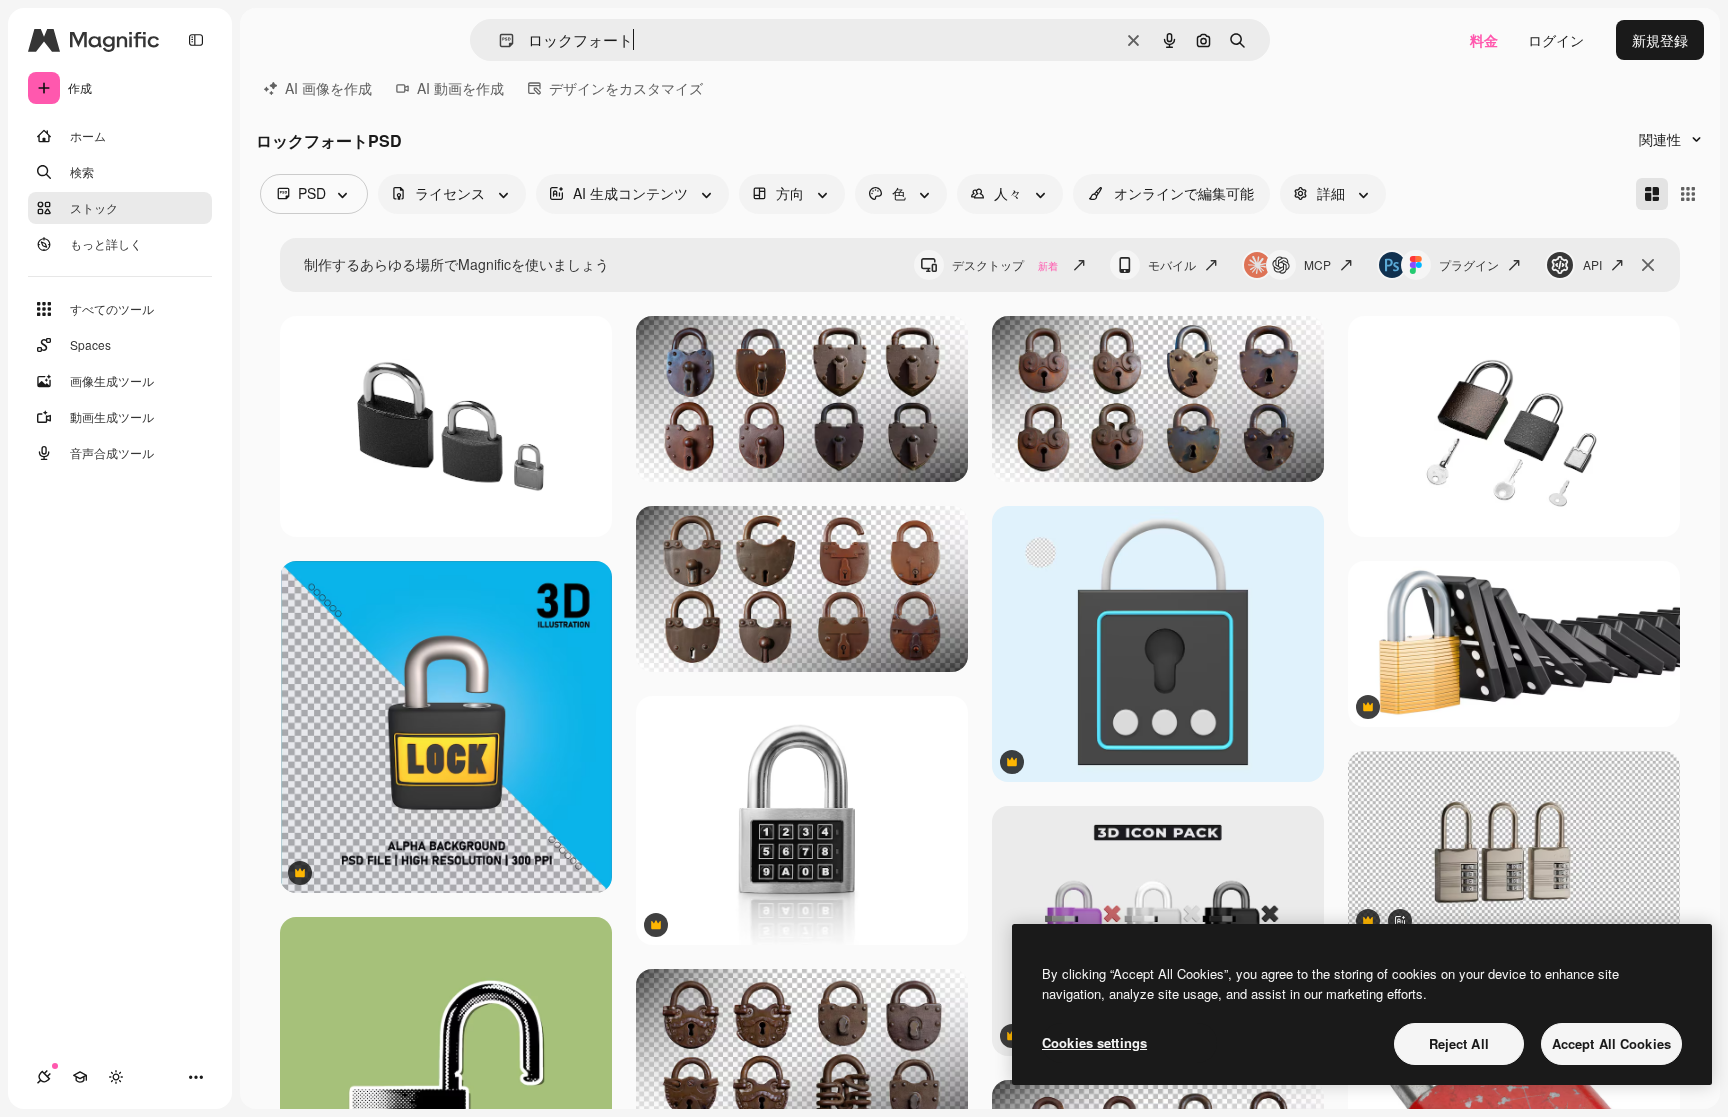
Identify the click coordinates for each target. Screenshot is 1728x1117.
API (1592, 264)
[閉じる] (1648, 265)
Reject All (1459, 1043)
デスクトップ (1005, 264)
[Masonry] (1652, 194)
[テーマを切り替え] (116, 1077)
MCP (1317, 264)
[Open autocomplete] (498, 40)
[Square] (1688, 194)
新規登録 (1660, 40)
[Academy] (80, 1077)
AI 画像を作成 (328, 88)
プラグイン (1469, 264)
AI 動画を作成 (460, 88)
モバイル (1172, 264)
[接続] (44, 1077)
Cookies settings (1094, 1042)
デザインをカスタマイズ (626, 88)
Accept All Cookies (1611, 1043)
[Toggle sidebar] (196, 40)
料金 (1484, 40)
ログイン (1556, 40)
